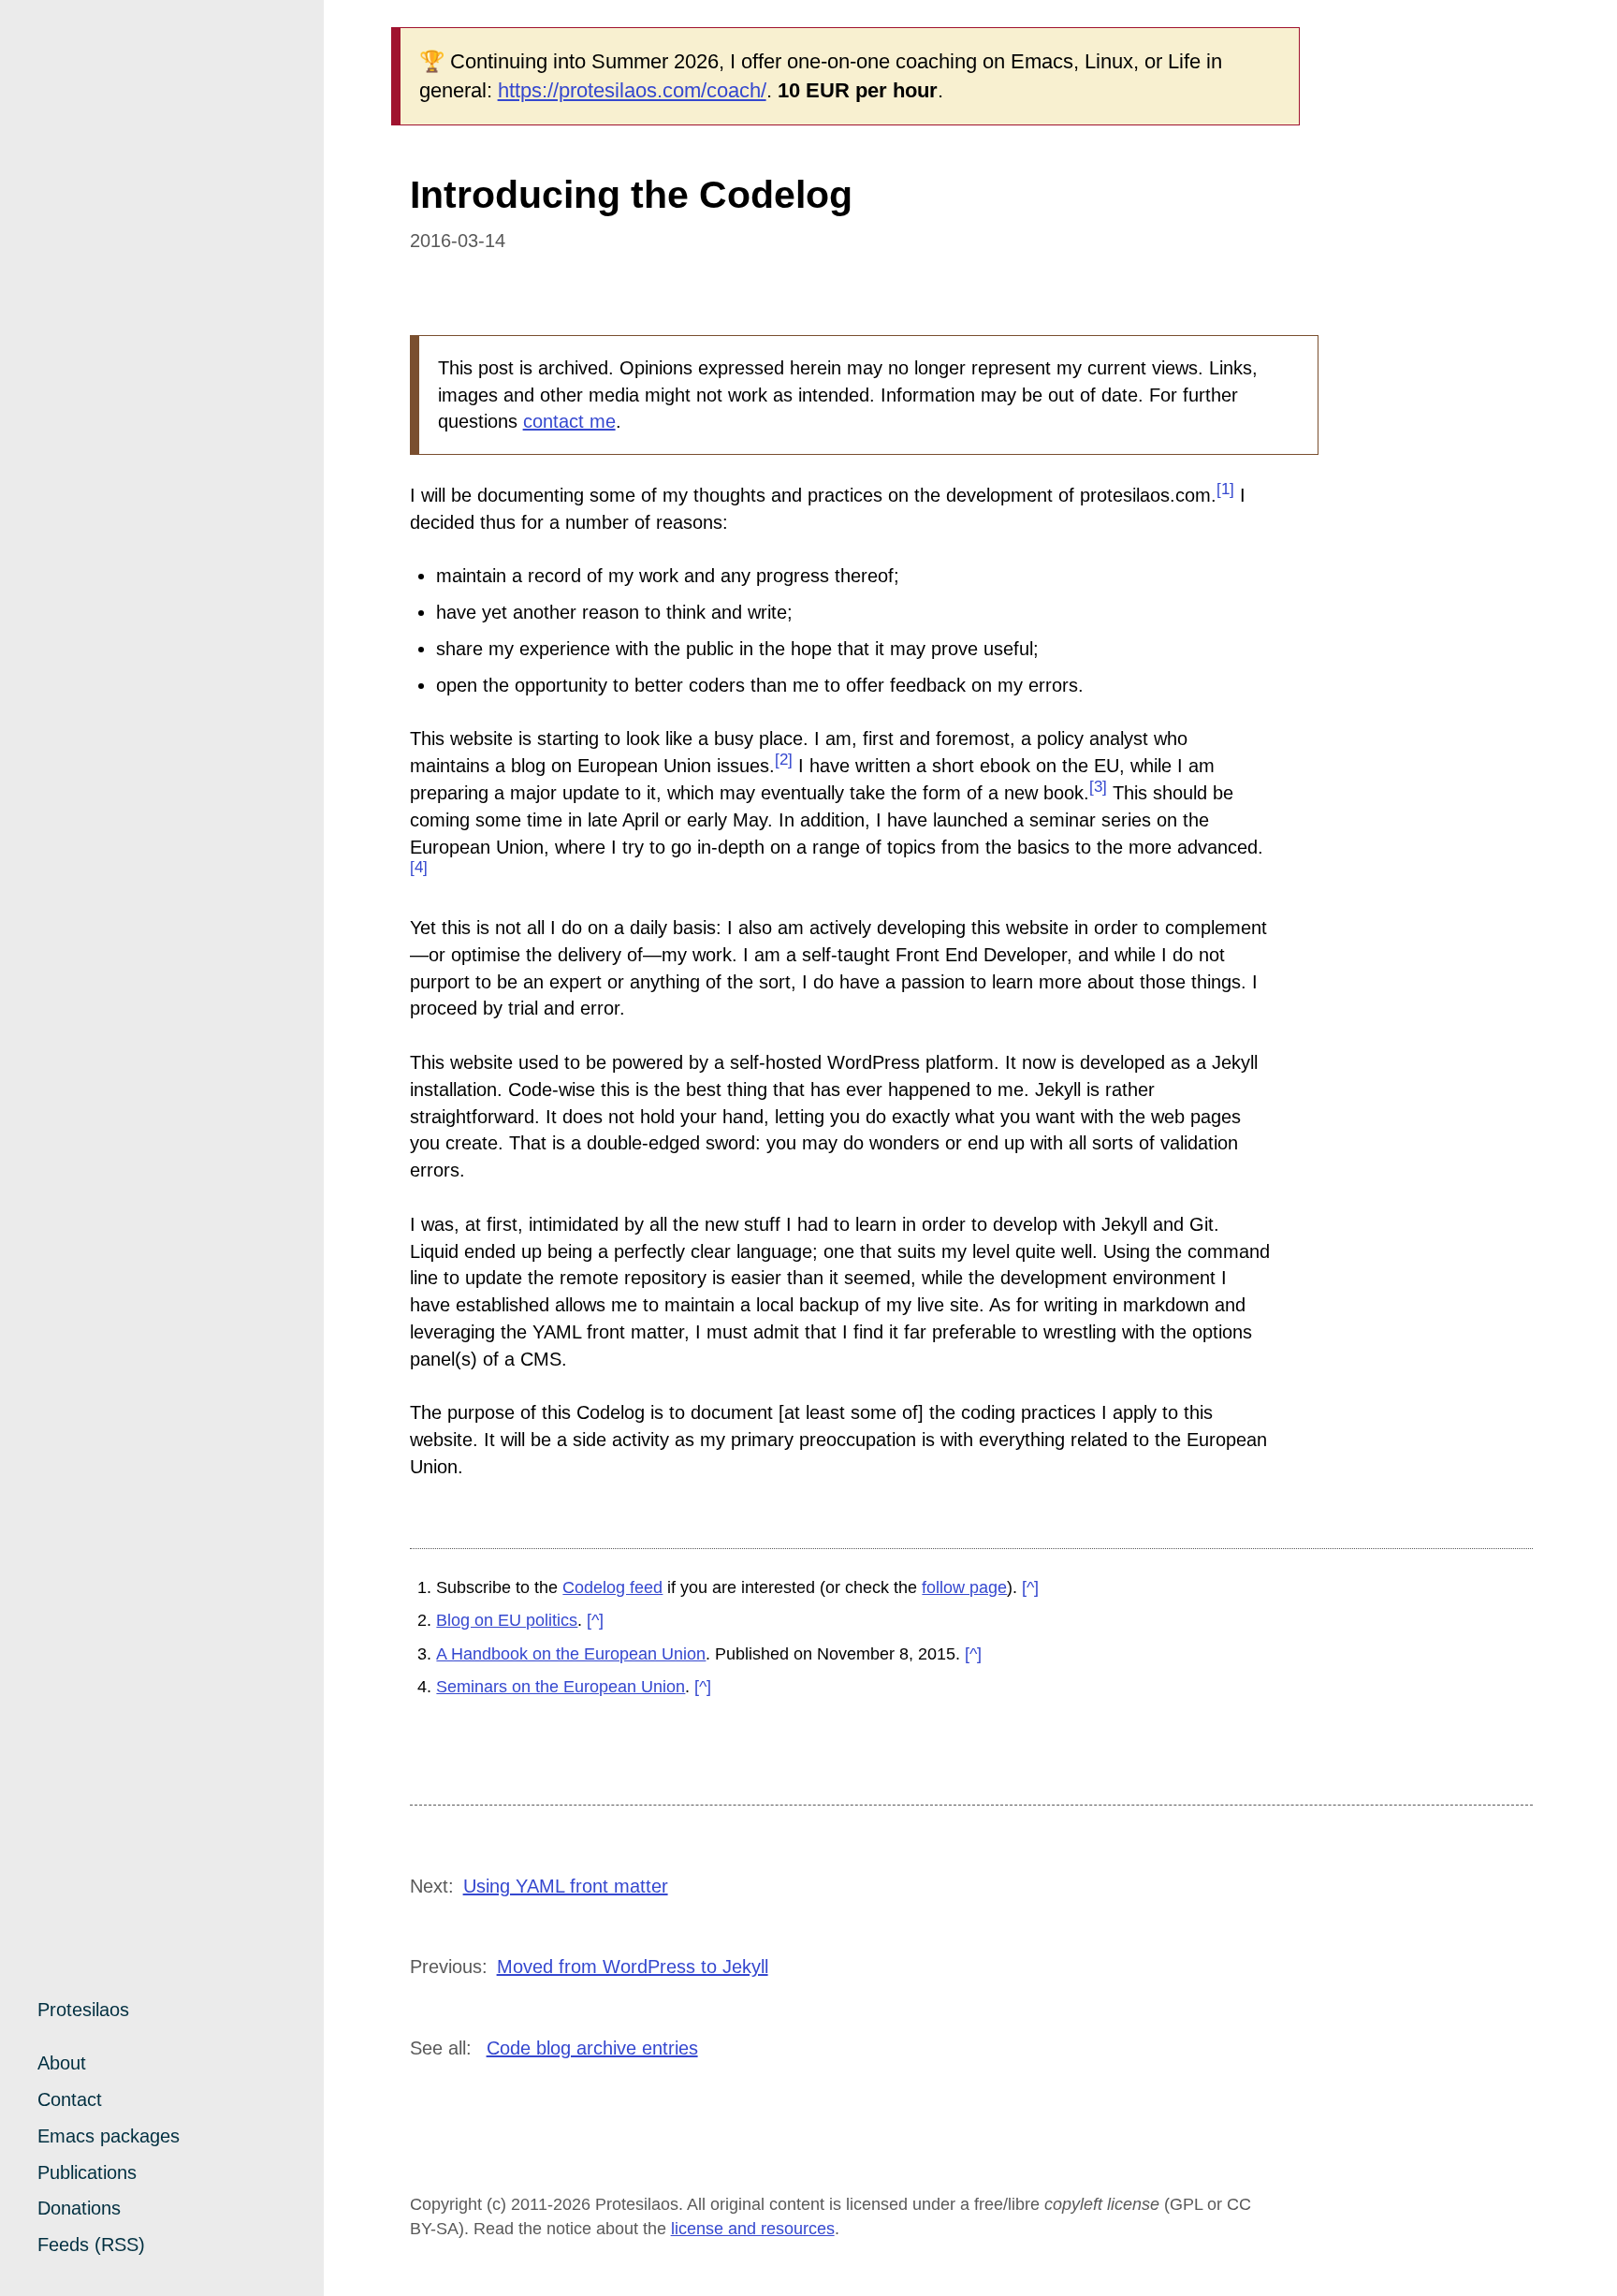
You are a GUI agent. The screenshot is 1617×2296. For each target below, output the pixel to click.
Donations (79, 2208)
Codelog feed (612, 1587)
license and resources (753, 2229)
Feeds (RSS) (91, 2245)
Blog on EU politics (507, 1620)
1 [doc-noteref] (1225, 489)
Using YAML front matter (566, 1886)
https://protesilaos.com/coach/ (632, 90)
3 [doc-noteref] (1098, 787)
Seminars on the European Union (561, 1687)
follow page (964, 1587)
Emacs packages (109, 2136)
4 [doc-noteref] (419, 867)
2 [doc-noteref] (784, 760)
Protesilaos (83, 2010)
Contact (70, 2099)
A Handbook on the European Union (571, 1654)
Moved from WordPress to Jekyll (633, 1967)
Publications (87, 2172)
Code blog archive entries (592, 2048)
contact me (569, 421)
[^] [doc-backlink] (1030, 1587)
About (62, 2063)
